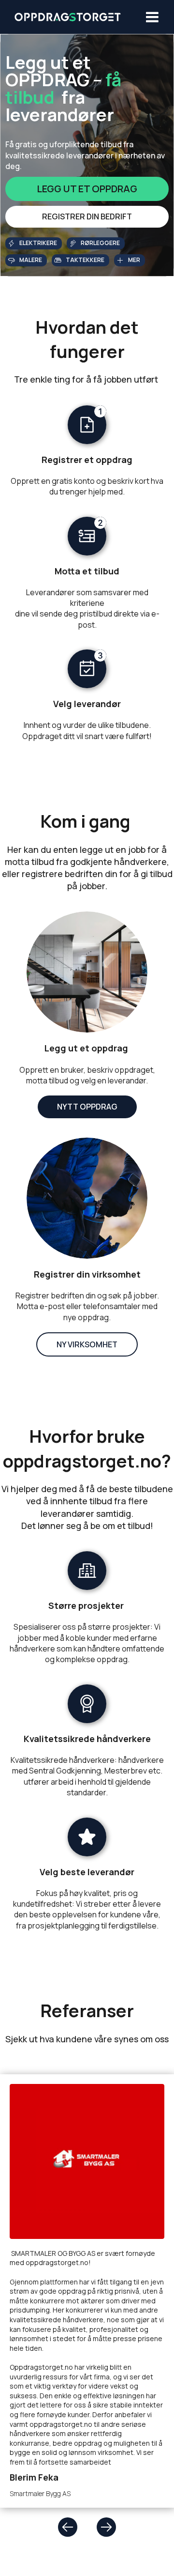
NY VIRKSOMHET (87, 1344)
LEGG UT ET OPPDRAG (87, 189)
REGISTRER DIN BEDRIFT (87, 216)
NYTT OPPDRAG (87, 1107)
